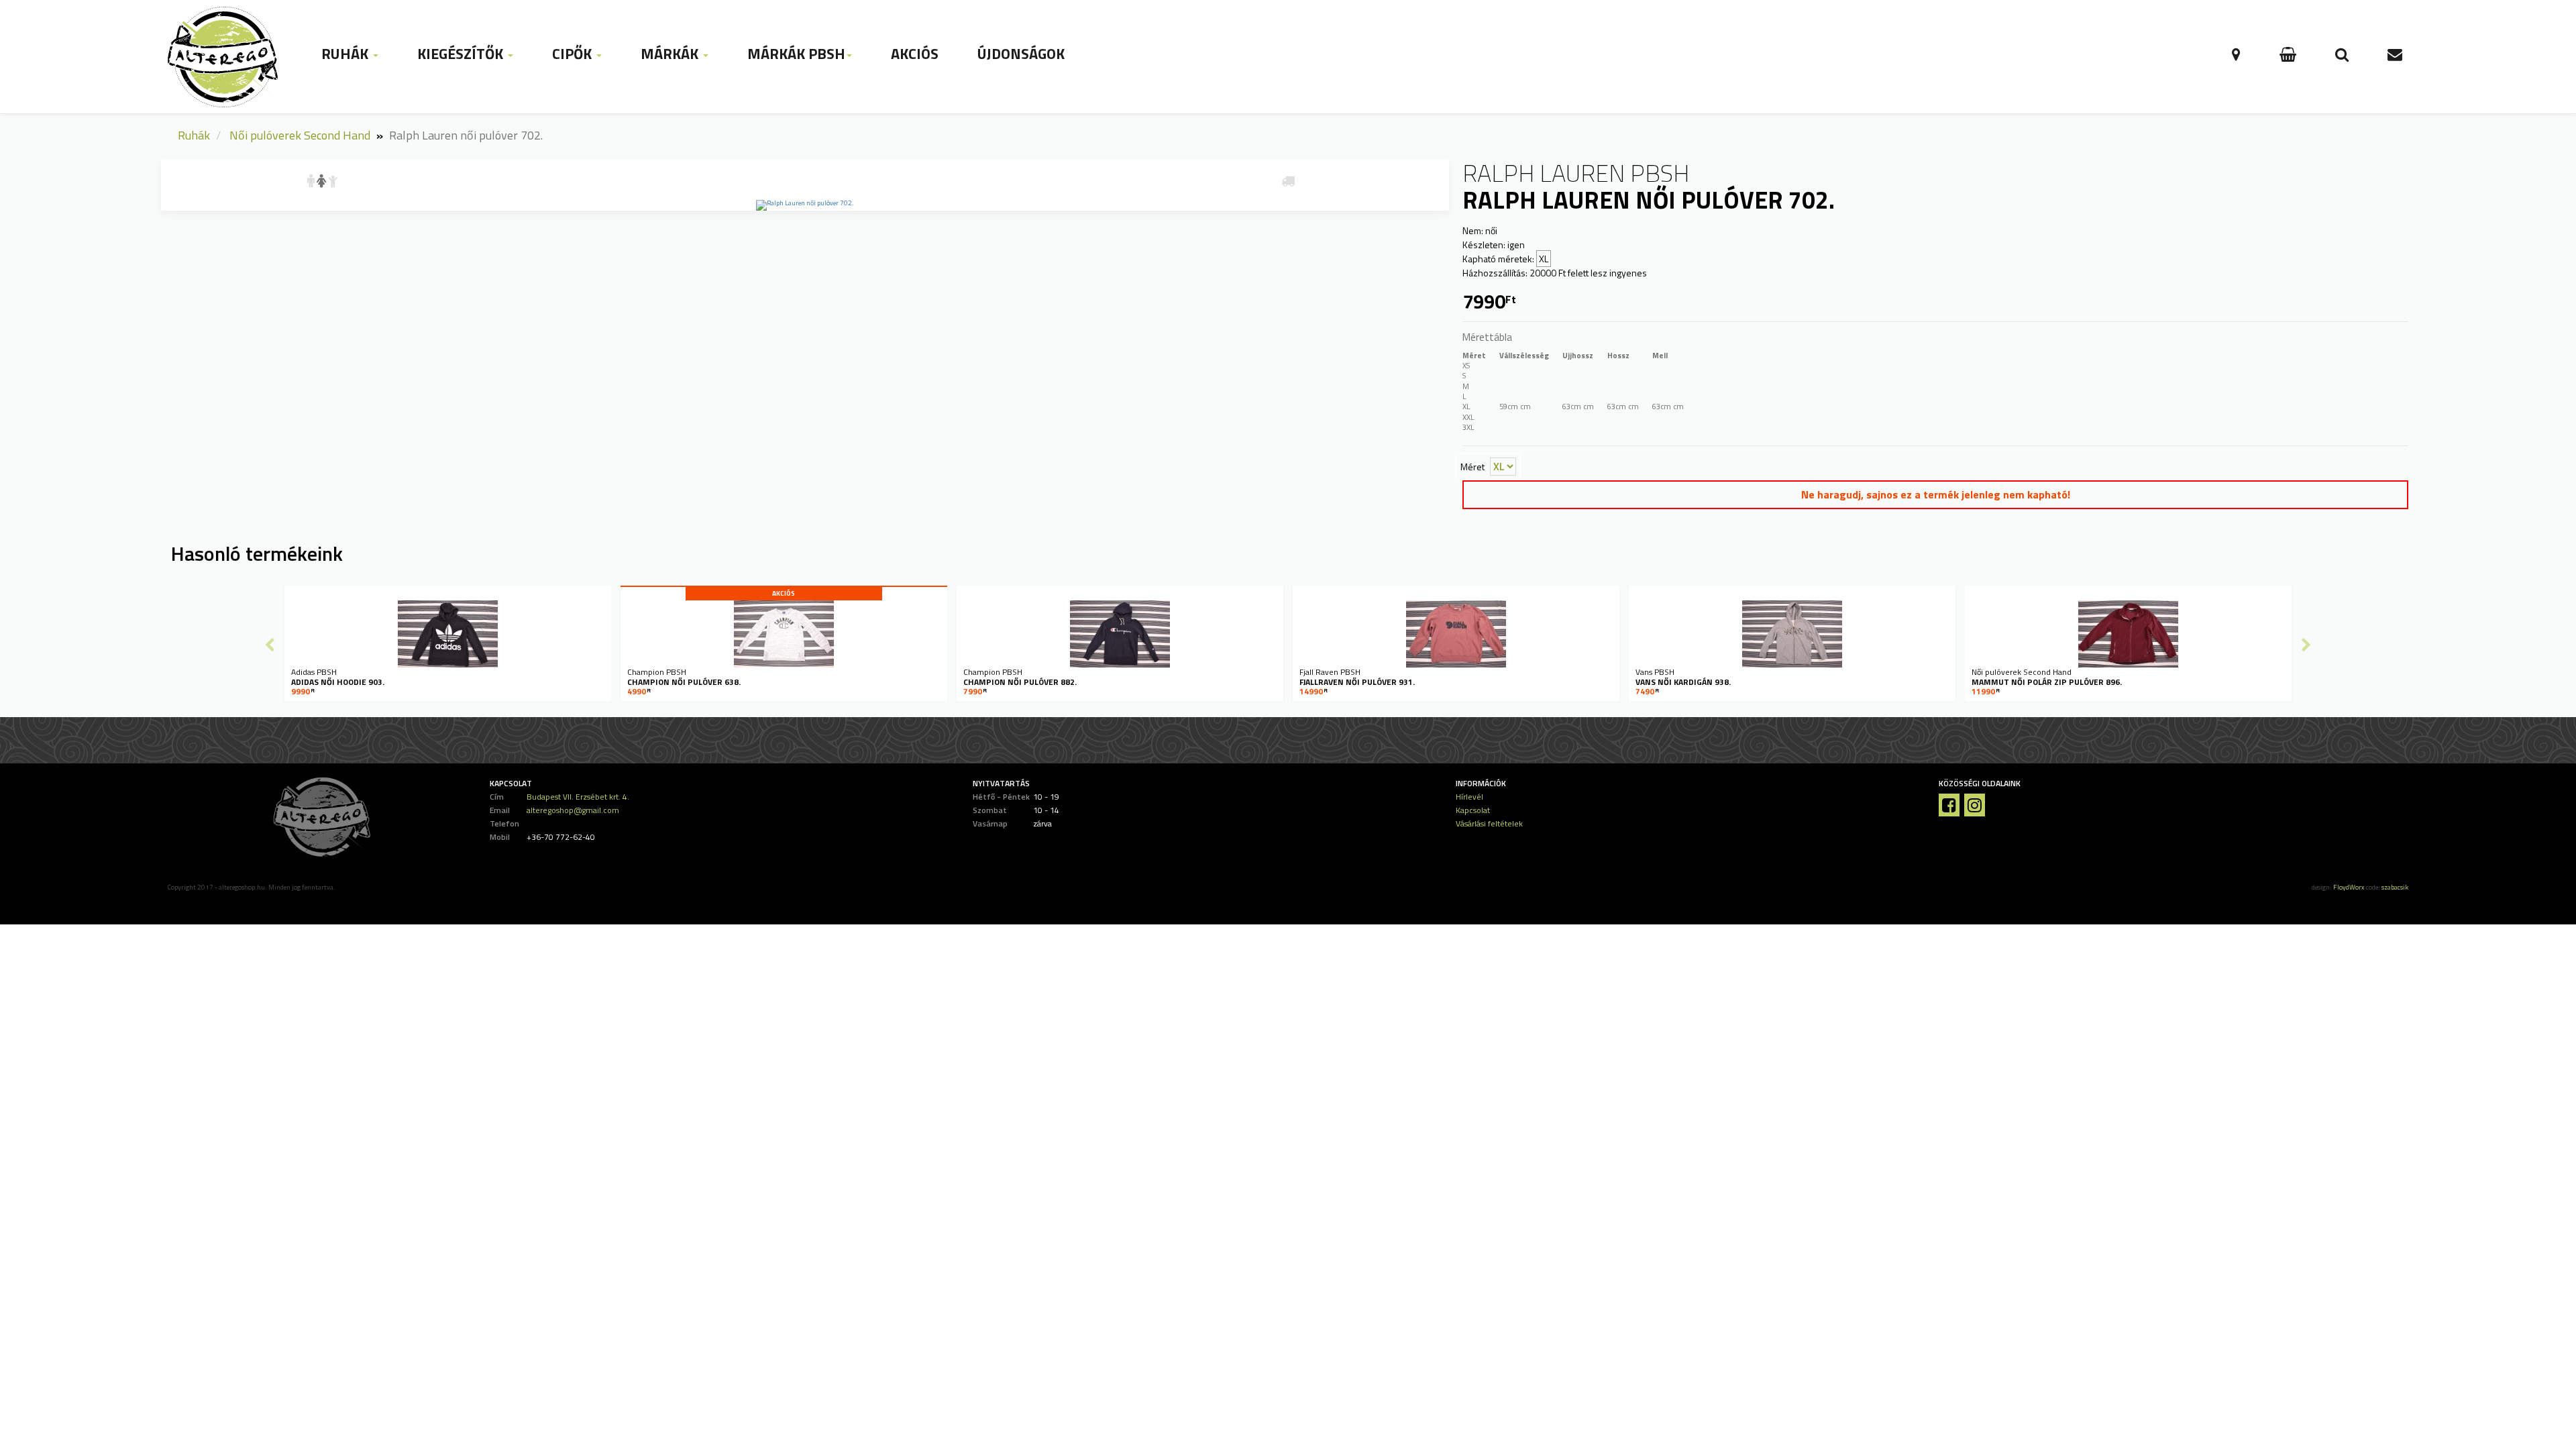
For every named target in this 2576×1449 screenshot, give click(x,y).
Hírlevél (1469, 797)
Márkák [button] (671, 54)
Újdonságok (1021, 54)
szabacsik (2395, 887)
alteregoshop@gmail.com (573, 810)
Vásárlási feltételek (1489, 823)
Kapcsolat (1473, 810)
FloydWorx (2349, 887)
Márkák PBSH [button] (796, 54)
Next (2306, 645)
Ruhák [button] (346, 54)
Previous (270, 645)
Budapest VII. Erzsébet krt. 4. (578, 797)
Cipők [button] (574, 54)
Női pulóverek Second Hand (300, 135)
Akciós (915, 54)
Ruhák (194, 135)
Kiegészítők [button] (462, 54)
